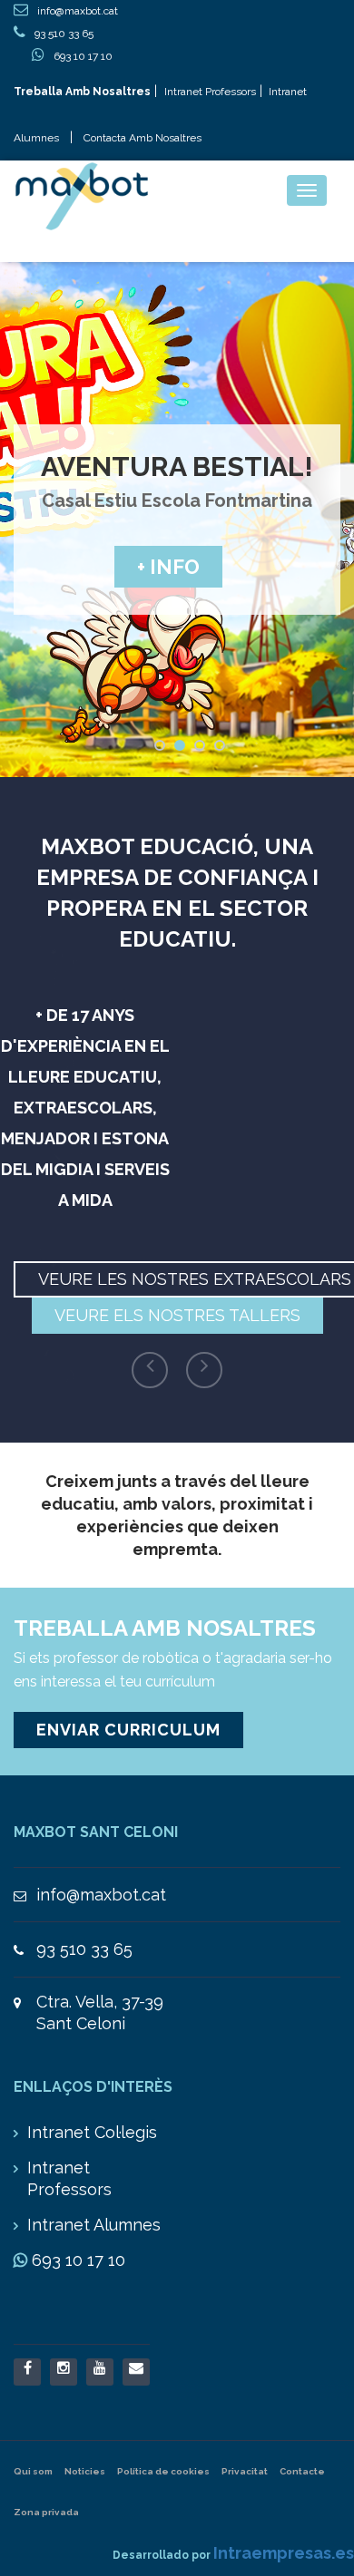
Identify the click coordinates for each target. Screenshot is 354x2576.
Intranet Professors (210, 92)
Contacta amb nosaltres (143, 138)
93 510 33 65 (84, 1949)
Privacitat (245, 2471)
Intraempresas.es (284, 2553)
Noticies (85, 2471)
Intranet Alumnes (94, 2225)
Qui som (33, 2471)
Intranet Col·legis (92, 2132)
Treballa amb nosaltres (82, 92)
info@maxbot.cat (101, 1895)
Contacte (302, 2471)
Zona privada (46, 2512)
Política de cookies (163, 2471)
